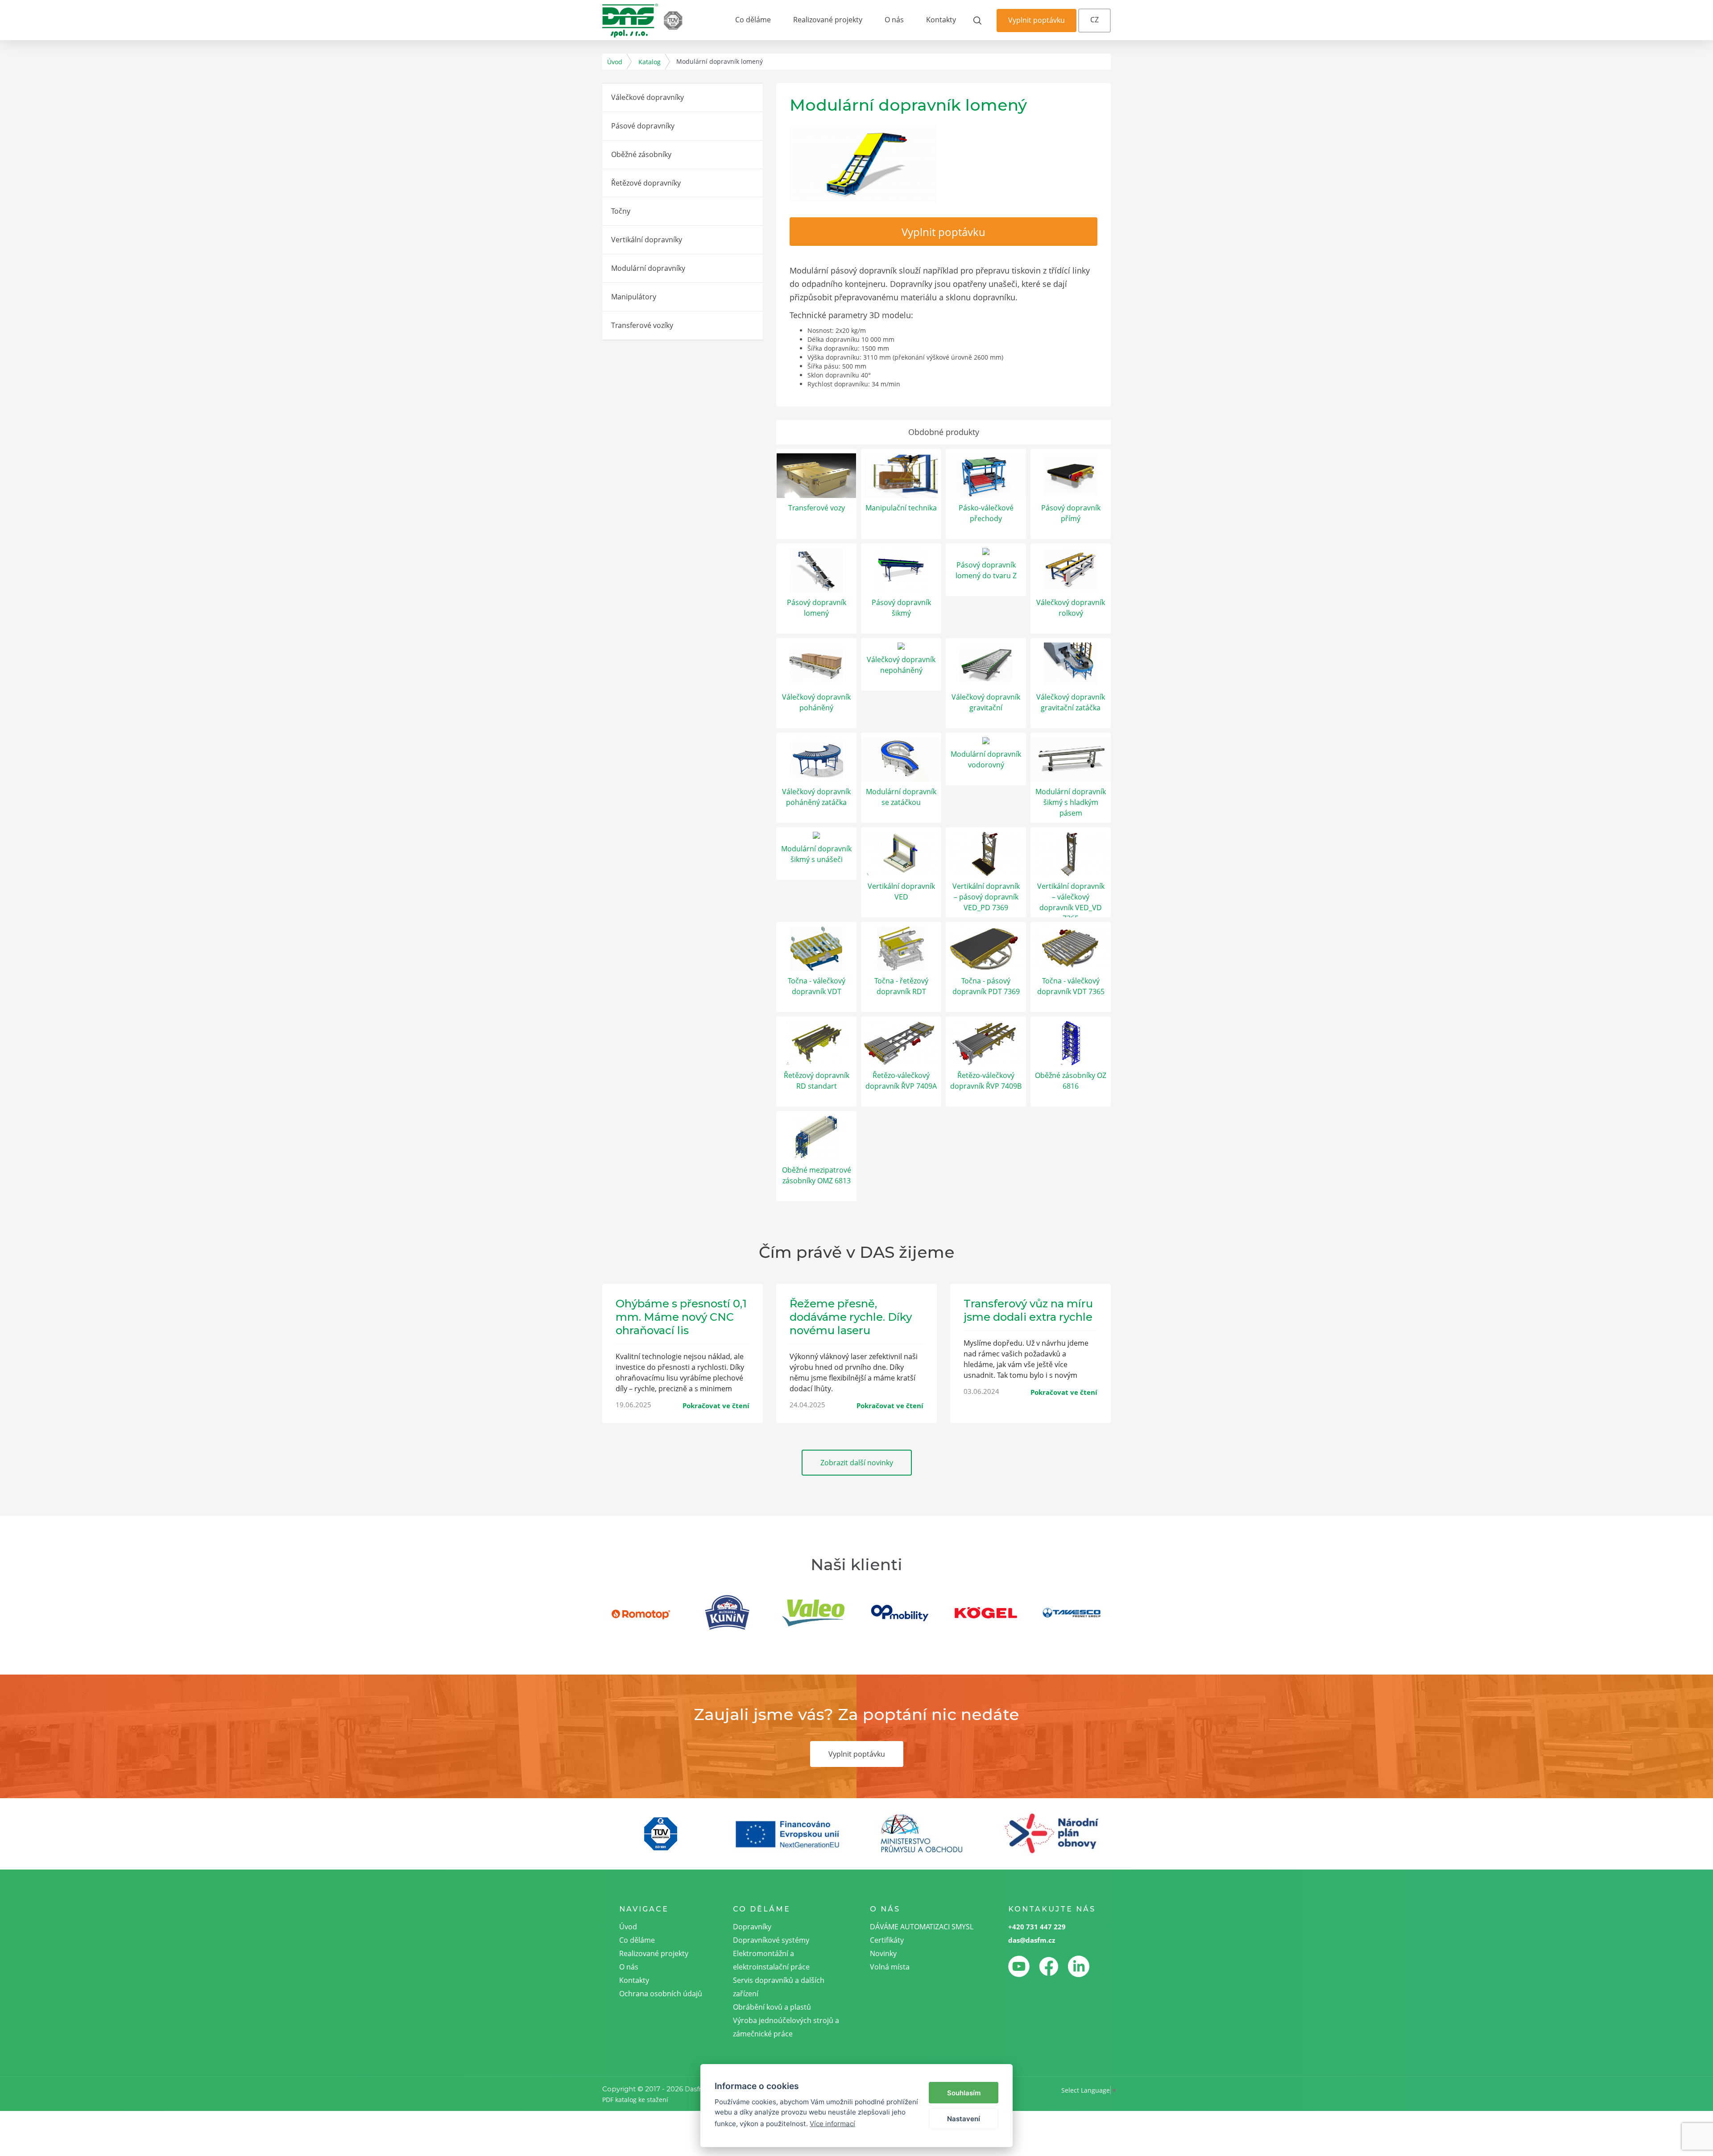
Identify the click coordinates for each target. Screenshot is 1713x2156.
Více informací (832, 2124)
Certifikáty (887, 1940)
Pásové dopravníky (643, 126)
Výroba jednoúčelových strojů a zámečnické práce (786, 2027)
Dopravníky (752, 1927)
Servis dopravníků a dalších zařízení (779, 1987)
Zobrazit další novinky (857, 1463)
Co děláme (753, 20)
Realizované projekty (828, 20)
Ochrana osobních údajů (661, 1994)
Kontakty (941, 20)
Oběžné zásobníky (641, 154)
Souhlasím (964, 2093)
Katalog (650, 62)
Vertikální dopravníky (647, 240)
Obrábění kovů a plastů (772, 2007)
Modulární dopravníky (648, 268)
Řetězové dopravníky (646, 183)
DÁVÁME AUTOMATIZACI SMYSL (922, 1927)
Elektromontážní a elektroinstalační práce (771, 1960)
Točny (621, 211)
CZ (1094, 20)
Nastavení (964, 2119)
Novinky (883, 1953)
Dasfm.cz (699, 2089)
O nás (894, 20)
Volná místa (890, 1967)
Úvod (615, 62)
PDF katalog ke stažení (635, 2100)
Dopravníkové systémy (771, 1940)
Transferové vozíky (642, 325)
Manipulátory (634, 297)
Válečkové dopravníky (648, 97)
